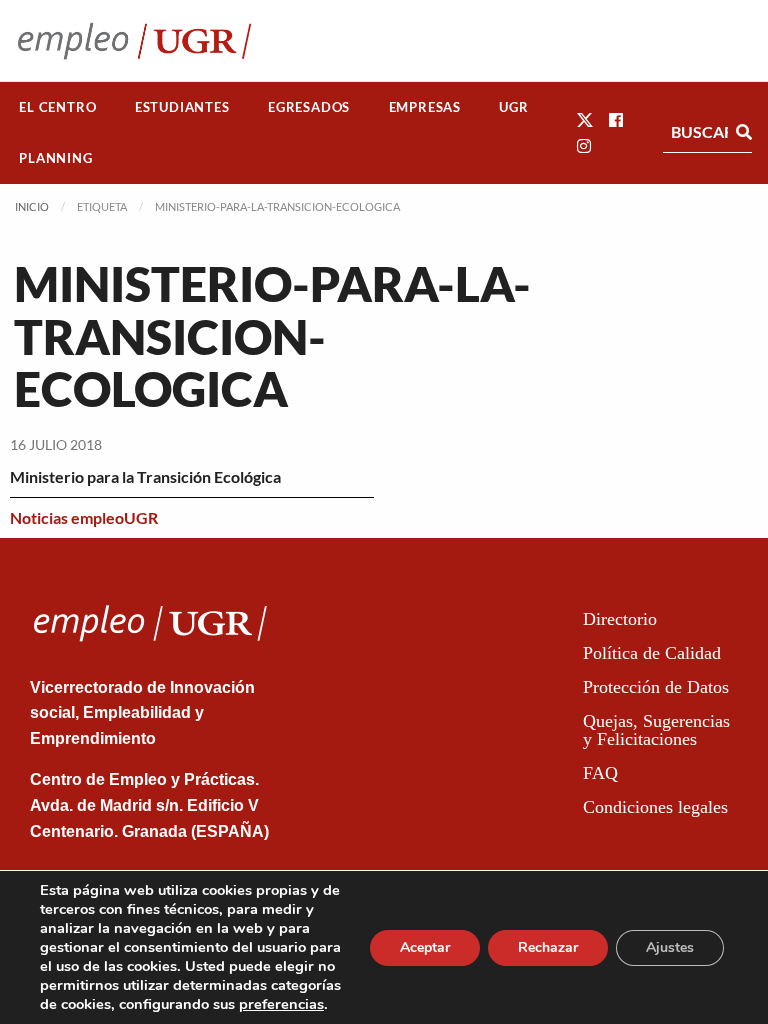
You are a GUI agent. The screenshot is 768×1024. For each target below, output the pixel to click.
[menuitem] (58, 107)
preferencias (281, 1004)
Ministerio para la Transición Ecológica (145, 476)
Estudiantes (182, 107)
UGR (513, 107)
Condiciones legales (655, 807)
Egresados (309, 107)
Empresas (425, 107)
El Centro (57, 107)
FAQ (600, 773)
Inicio (32, 206)
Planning (55, 158)
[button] (585, 119)
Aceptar (425, 947)
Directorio (620, 619)
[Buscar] (744, 132)
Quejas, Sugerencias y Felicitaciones (656, 730)
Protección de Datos (656, 687)
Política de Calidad (652, 653)
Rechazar (548, 947)
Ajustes (670, 947)
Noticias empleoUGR (84, 517)
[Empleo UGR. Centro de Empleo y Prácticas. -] (134, 40)
